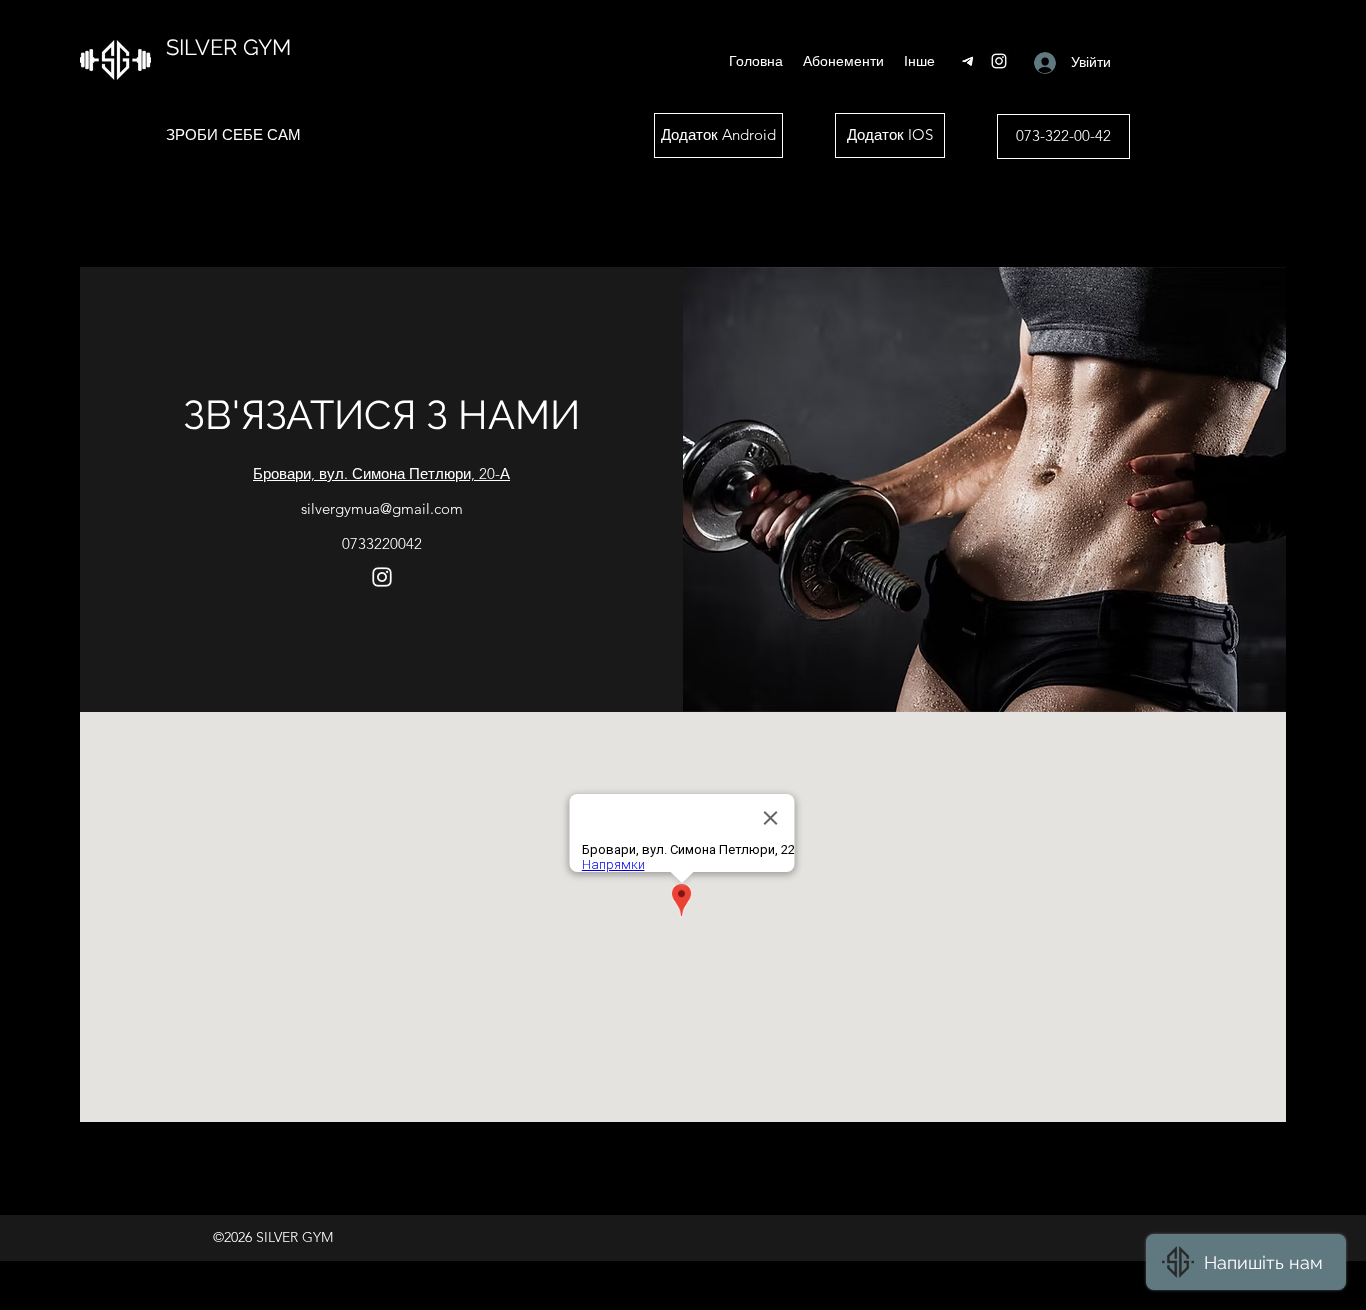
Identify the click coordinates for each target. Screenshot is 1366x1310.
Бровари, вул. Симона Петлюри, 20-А (381, 473)
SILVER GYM (228, 47)
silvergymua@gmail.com (382, 508)
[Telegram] (969, 61)
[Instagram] (999, 61)
